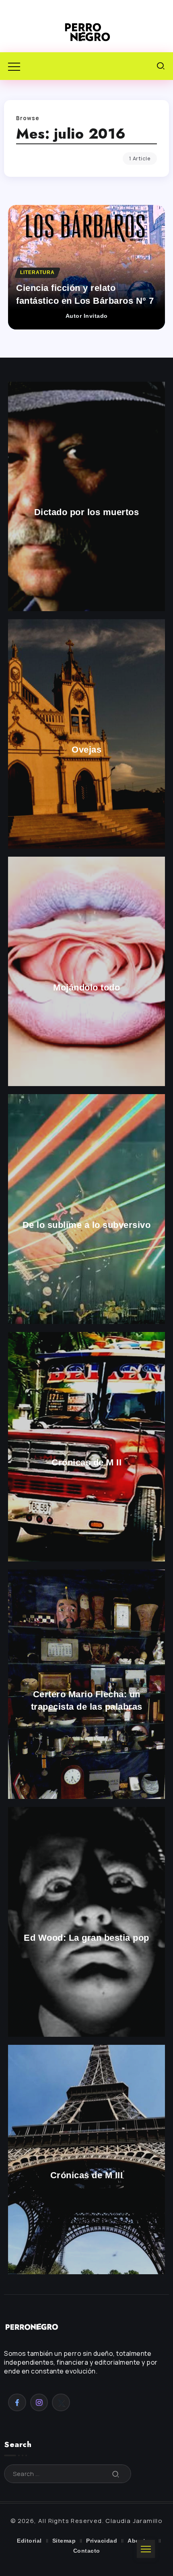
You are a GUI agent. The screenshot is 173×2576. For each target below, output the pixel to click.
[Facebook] (17, 2402)
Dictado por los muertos (87, 512)
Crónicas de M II (86, 1463)
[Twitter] (61, 2402)
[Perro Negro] (86, 32)
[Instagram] (39, 2402)
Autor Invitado (87, 316)
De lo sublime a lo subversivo (87, 1225)
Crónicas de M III (87, 2176)
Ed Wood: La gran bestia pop (86, 1938)
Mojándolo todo (86, 987)
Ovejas (86, 750)
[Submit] (116, 2474)
